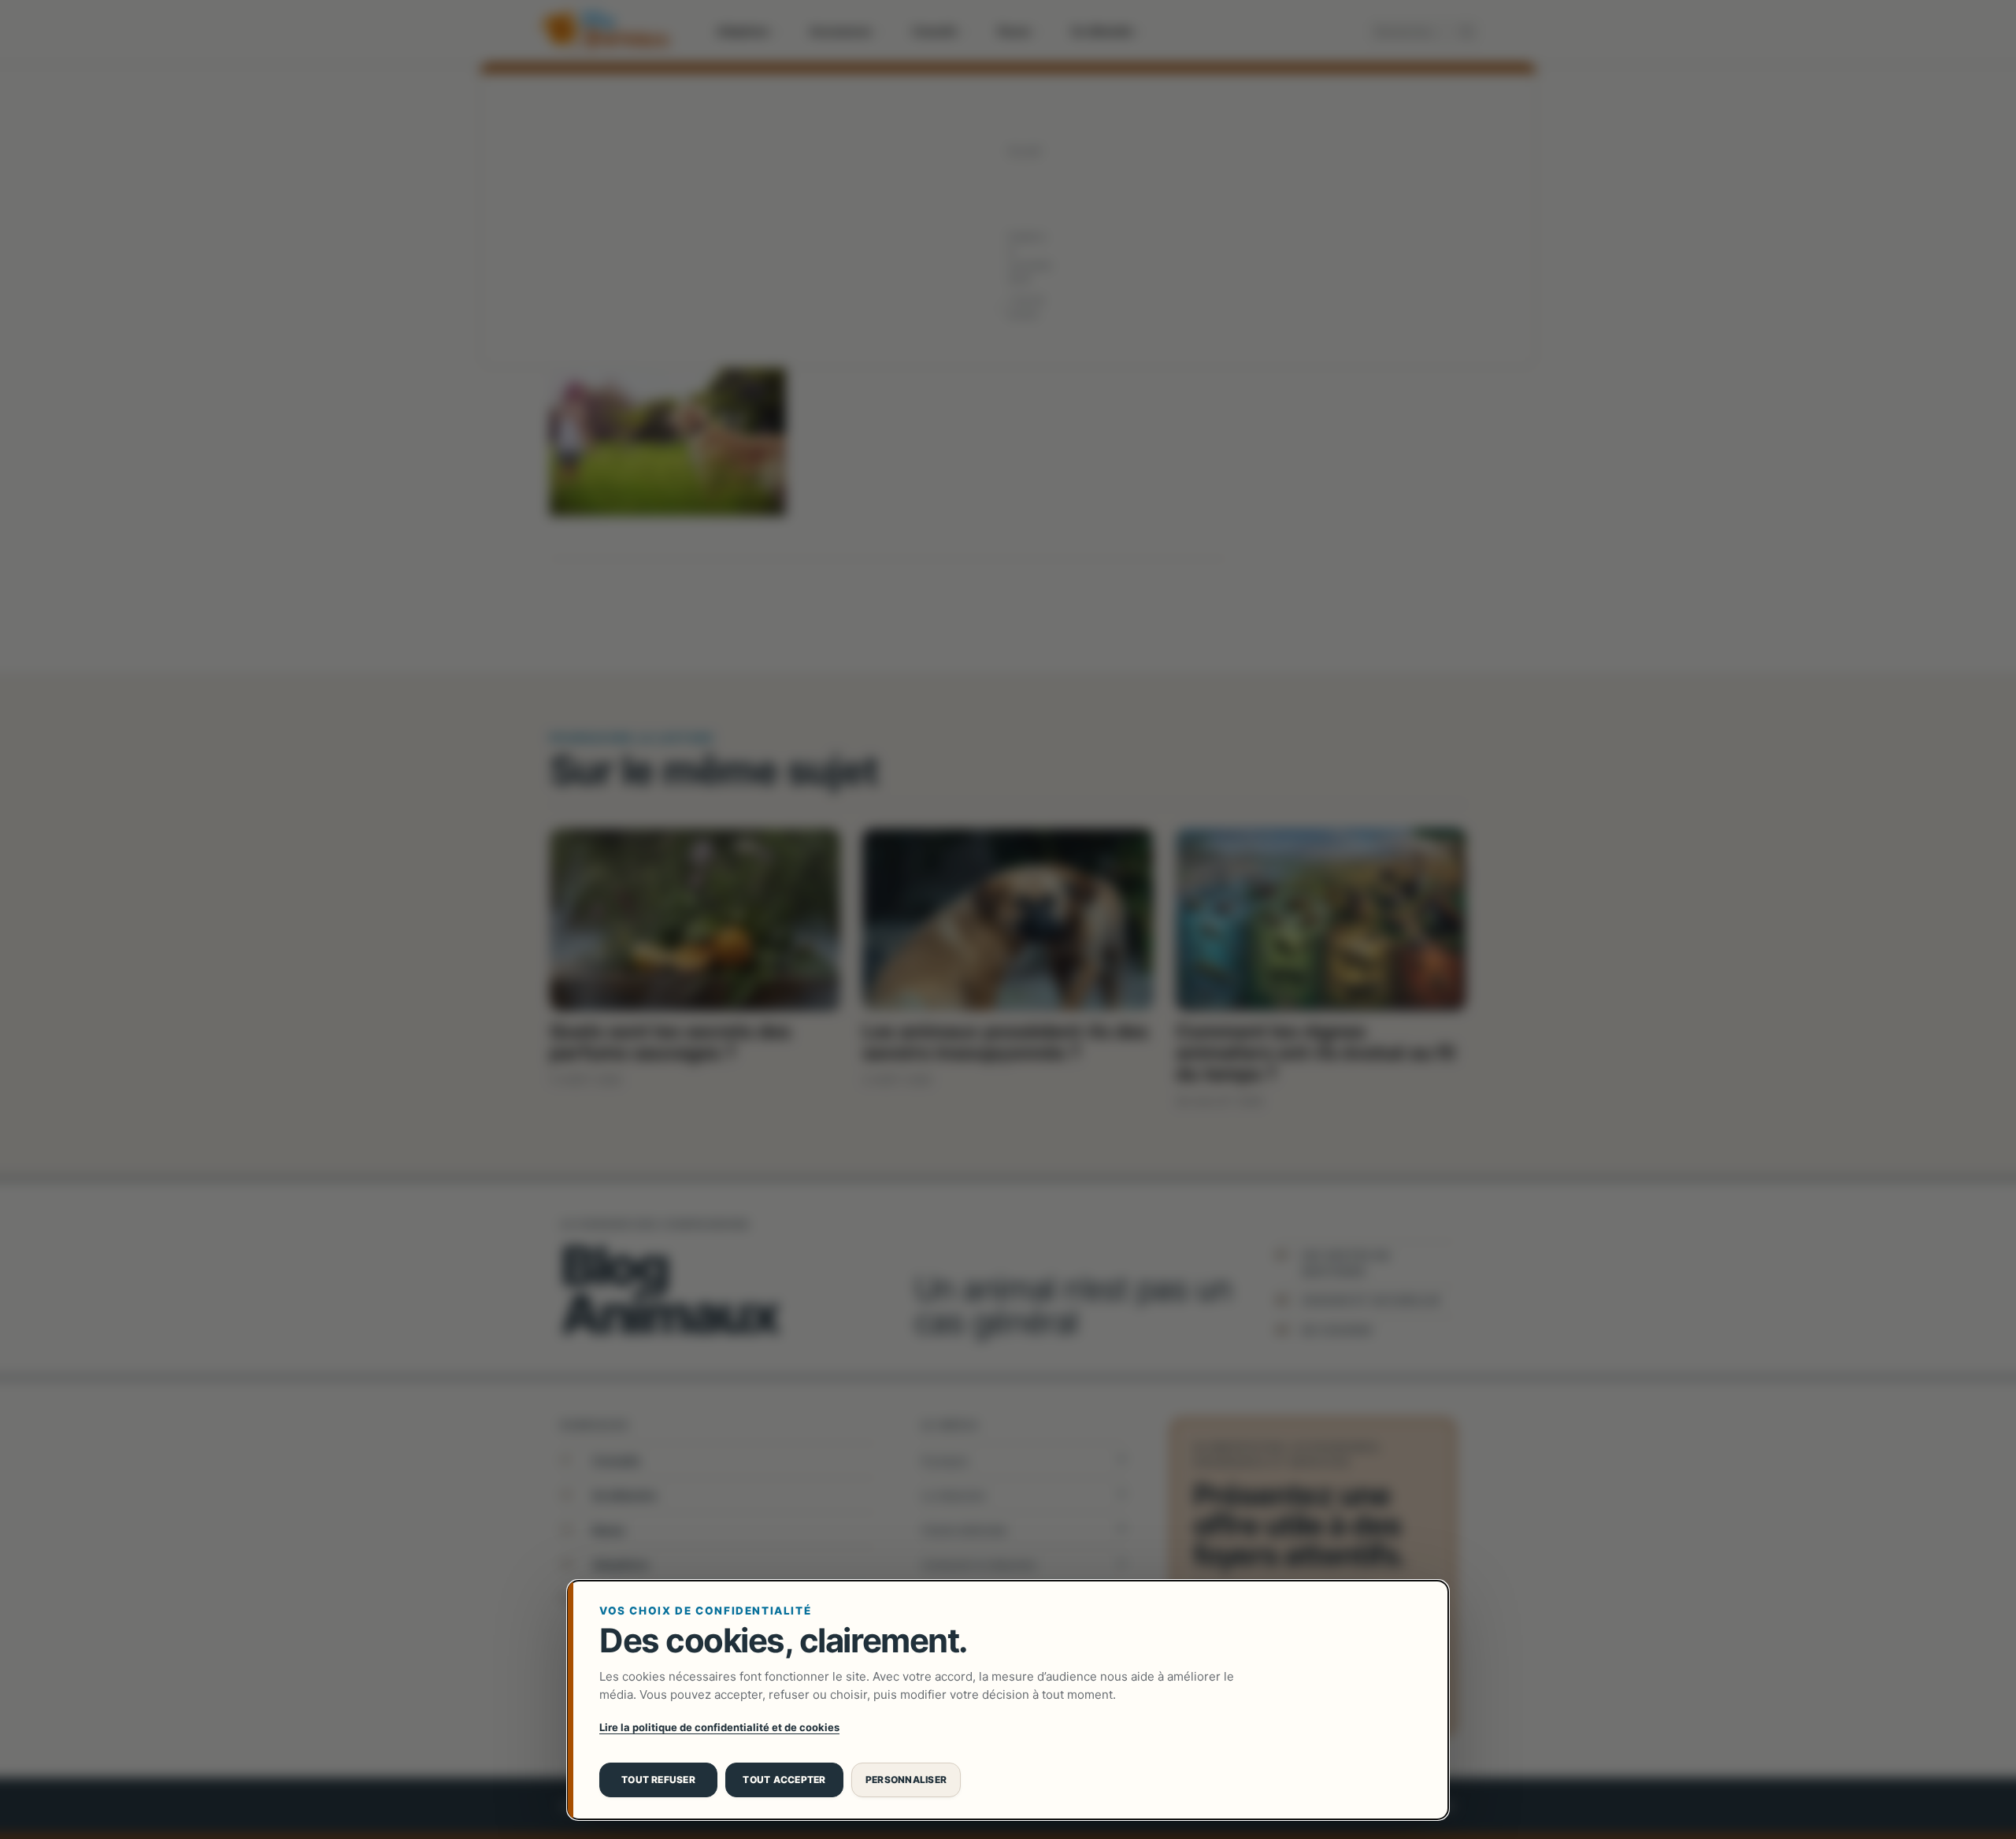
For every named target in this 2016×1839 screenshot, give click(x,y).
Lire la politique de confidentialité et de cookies (719, 1727)
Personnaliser (906, 1780)
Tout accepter (784, 1780)
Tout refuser (658, 1780)
